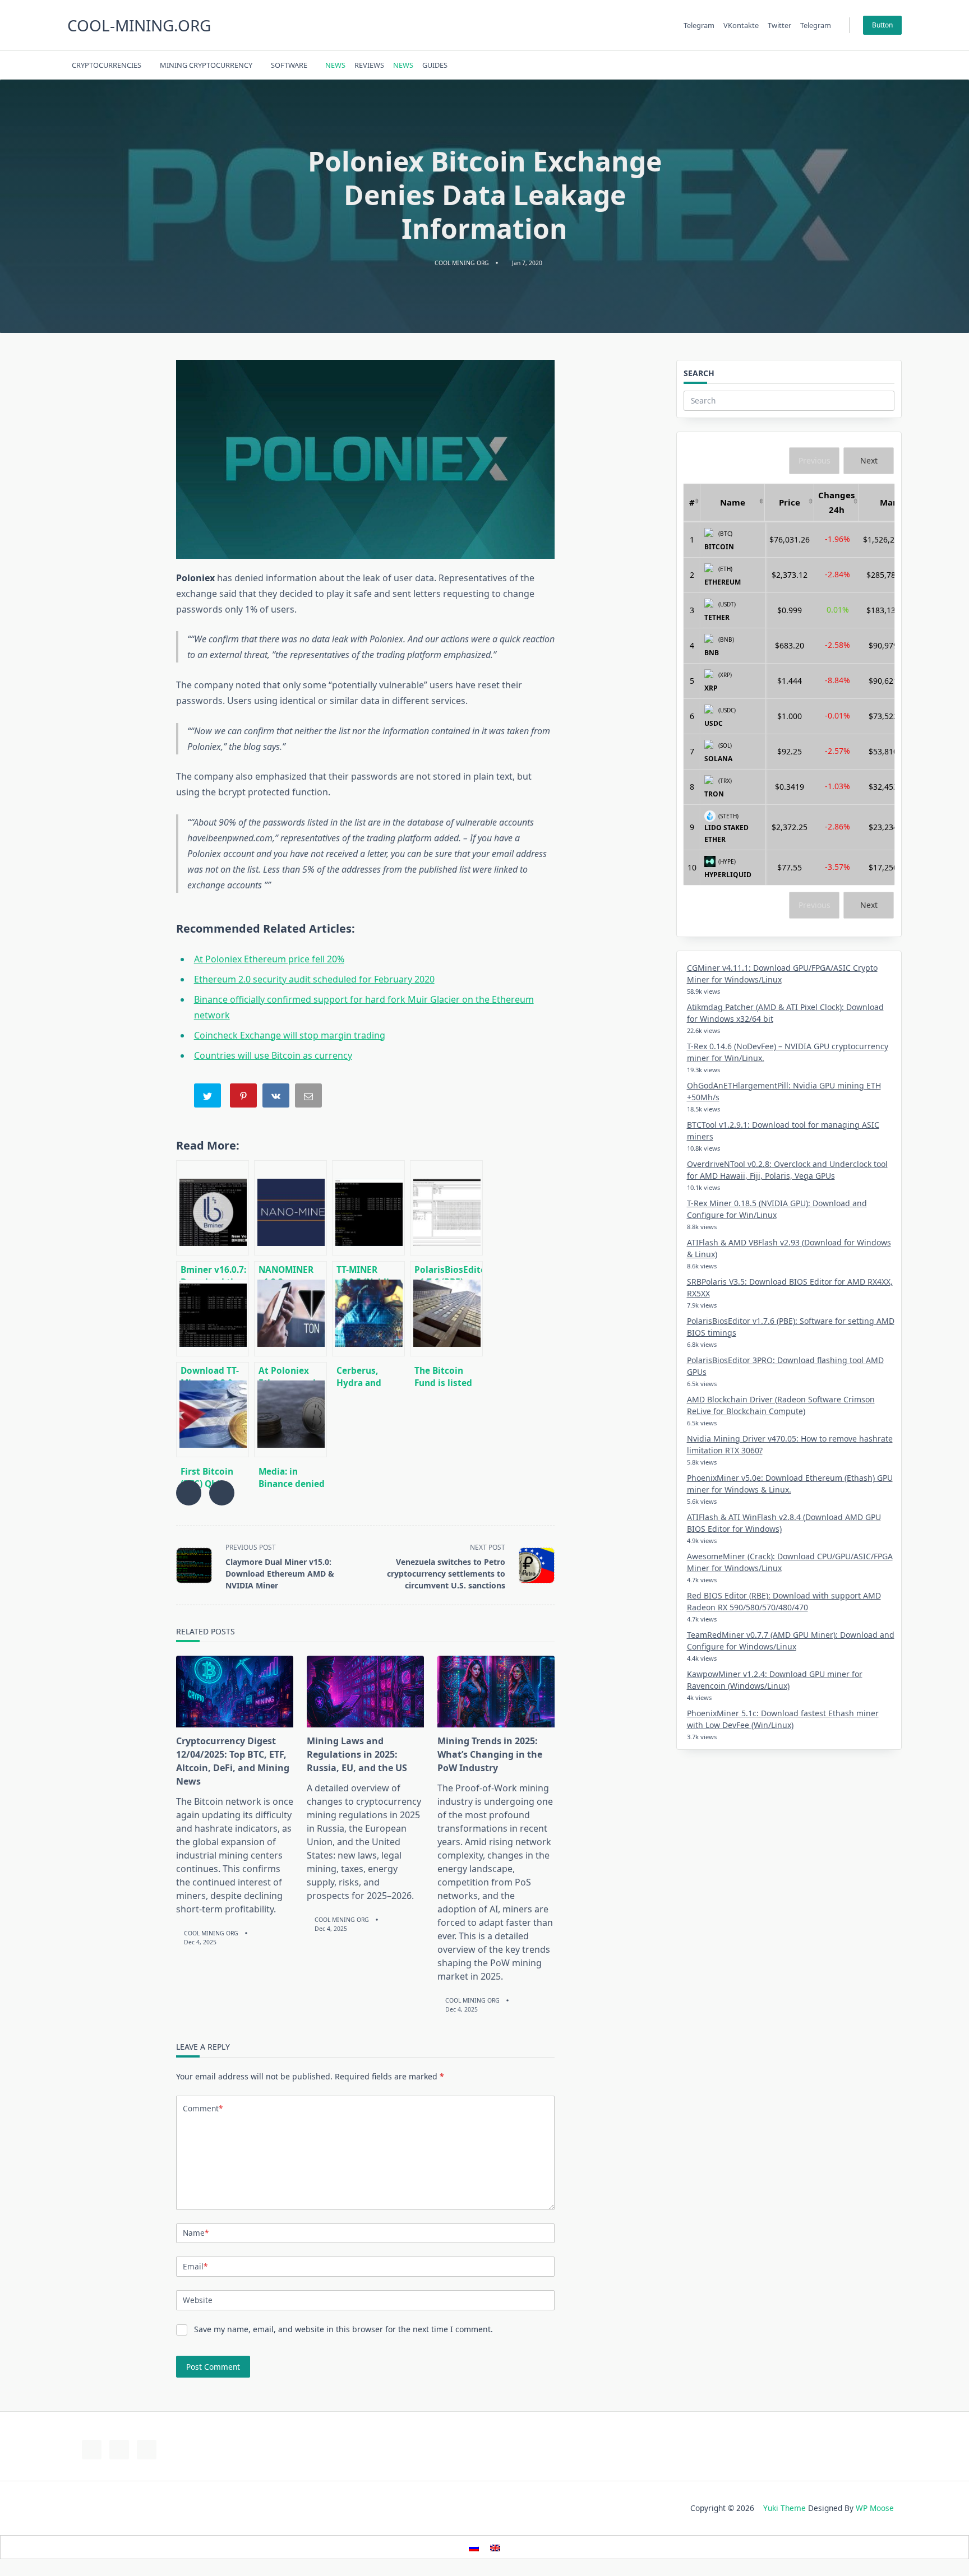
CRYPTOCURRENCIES (107, 65)
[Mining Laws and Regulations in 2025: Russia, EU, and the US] (365, 1692)
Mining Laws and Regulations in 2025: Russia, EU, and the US (357, 1754)
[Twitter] (832, 65)
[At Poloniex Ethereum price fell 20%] (290, 1309)
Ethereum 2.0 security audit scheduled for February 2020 (314, 979)
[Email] (310, 1098)
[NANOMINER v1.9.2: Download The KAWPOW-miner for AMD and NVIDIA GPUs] (290, 1208)
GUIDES (435, 65)
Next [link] (869, 460)
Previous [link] (815, 460)
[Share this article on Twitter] (222, 1493)
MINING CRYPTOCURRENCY (206, 65)
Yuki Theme (785, 2508)
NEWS (335, 65)
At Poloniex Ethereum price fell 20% (269, 959)
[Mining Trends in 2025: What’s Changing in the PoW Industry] (496, 1692)
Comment (203, 2108)
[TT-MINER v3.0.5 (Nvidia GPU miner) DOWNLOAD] (368, 1208)
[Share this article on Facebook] (189, 1493)
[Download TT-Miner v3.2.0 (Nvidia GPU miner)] (213, 1309)
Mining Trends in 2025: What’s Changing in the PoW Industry (490, 1754)
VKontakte (741, 25)
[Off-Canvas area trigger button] (897, 65)
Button (882, 25)
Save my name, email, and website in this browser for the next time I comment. (343, 2329)
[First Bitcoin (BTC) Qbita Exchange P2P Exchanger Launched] (213, 1410)
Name (196, 2233)
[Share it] (277, 1098)
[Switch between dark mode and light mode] (868, 65)
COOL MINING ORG (462, 263)
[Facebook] (818, 65)
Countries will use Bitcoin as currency (273, 1055)
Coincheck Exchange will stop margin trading (290, 1035)
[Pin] (244, 1098)
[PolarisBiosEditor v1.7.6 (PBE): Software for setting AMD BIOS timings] (446, 1208)
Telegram (699, 25)
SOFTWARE (289, 65)
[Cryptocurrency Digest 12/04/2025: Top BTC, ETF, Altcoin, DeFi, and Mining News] (235, 1692)
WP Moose (875, 2508)
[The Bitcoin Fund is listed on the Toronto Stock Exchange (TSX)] (446, 1309)
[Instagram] (846, 65)
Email (195, 2266)
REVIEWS (369, 65)
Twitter (779, 25)
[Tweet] (209, 1098)
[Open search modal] (882, 65)
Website (198, 2300)
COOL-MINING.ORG (139, 25)
